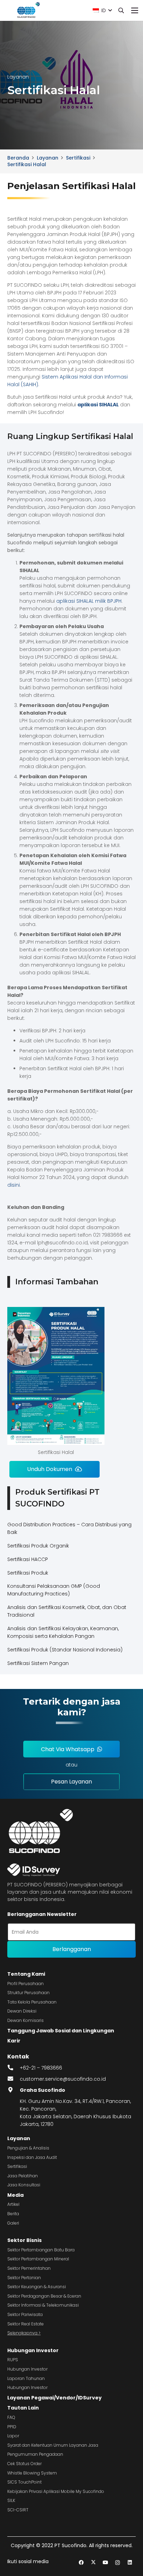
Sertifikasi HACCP (28, 1559)
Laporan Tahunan (26, 2378)
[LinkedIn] (130, 2563)
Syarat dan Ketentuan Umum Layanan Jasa (53, 2445)
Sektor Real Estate (26, 2324)
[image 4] (28, 10)
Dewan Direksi (22, 2011)
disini (14, 1185)
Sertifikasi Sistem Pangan (38, 1663)
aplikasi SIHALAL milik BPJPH (89, 601)
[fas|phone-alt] (14, 2068)
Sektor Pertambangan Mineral (38, 2259)
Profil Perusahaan (26, 1984)
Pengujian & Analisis (28, 2148)
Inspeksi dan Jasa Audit (32, 2157)
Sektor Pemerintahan (29, 2268)
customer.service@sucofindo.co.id (63, 2079)
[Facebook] (81, 2563)
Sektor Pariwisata (25, 2314)
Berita (13, 2214)
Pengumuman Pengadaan (35, 2454)
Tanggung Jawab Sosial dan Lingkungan (61, 2031)
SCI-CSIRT (18, 2510)
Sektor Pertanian (24, 2278)
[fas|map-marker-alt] (14, 2090)
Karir (14, 2041)
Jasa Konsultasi (24, 2185)
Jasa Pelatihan (23, 2176)
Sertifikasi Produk (28, 1573)
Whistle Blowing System (32, 2473)
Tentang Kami (26, 1974)
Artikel (13, 2204)
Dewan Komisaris (26, 2020)
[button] (102, 10)
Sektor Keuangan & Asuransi (37, 2287)
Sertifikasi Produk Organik (38, 1546)
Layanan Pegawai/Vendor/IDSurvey (54, 2398)
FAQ (11, 2417)
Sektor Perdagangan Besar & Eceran (44, 2296)
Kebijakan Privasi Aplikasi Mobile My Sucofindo (56, 2491)
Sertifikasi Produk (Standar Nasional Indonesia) (65, 1650)
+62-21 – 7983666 (41, 2068)
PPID (12, 2427)
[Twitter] (93, 2563)
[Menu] (135, 10)
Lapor (13, 2436)
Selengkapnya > (24, 2333)
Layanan (19, 2138)
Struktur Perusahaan (28, 1993)
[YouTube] (105, 2563)
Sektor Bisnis (24, 2240)
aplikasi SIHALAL (98, 405)
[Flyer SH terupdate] (56, 1376)
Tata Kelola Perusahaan (32, 2002)
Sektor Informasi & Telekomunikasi (43, 2305)
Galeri (13, 2223)
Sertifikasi (17, 2166)
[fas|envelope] (14, 2079)
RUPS (13, 2360)
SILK (11, 2500)
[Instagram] (117, 2563)
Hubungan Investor (33, 2350)
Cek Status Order (24, 2464)
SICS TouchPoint (24, 2482)
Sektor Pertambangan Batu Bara (41, 2250)
